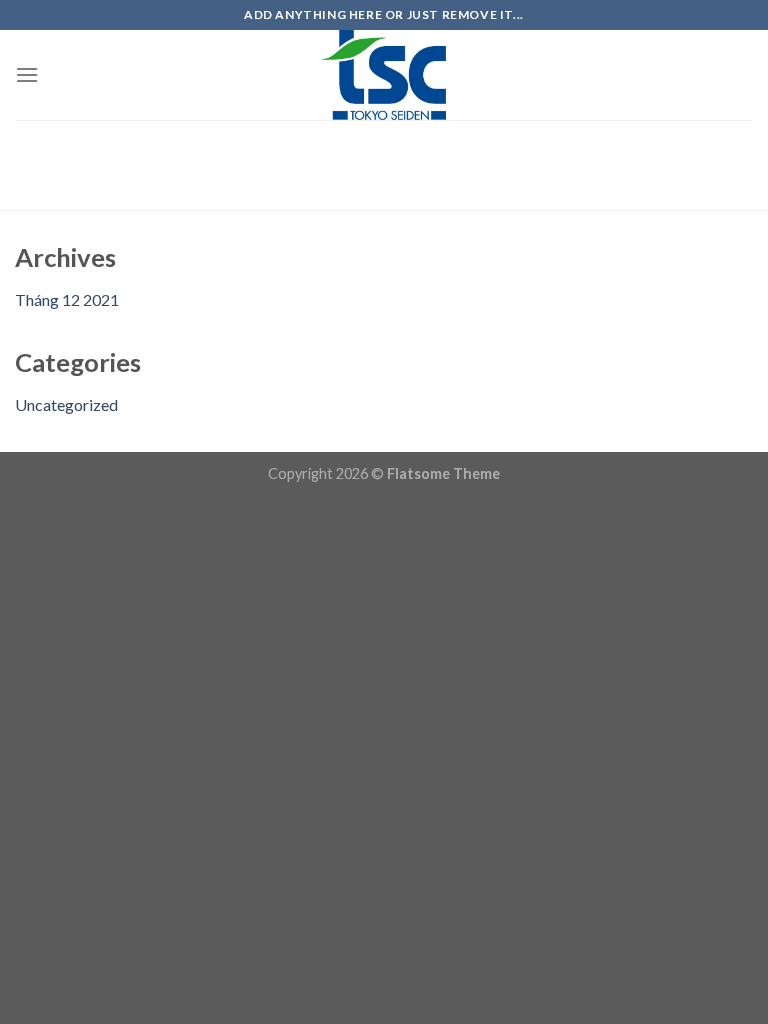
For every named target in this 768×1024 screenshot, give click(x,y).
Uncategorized (66, 404)
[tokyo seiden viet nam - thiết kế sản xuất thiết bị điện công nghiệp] (384, 75)
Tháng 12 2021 (67, 299)
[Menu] (27, 74)
